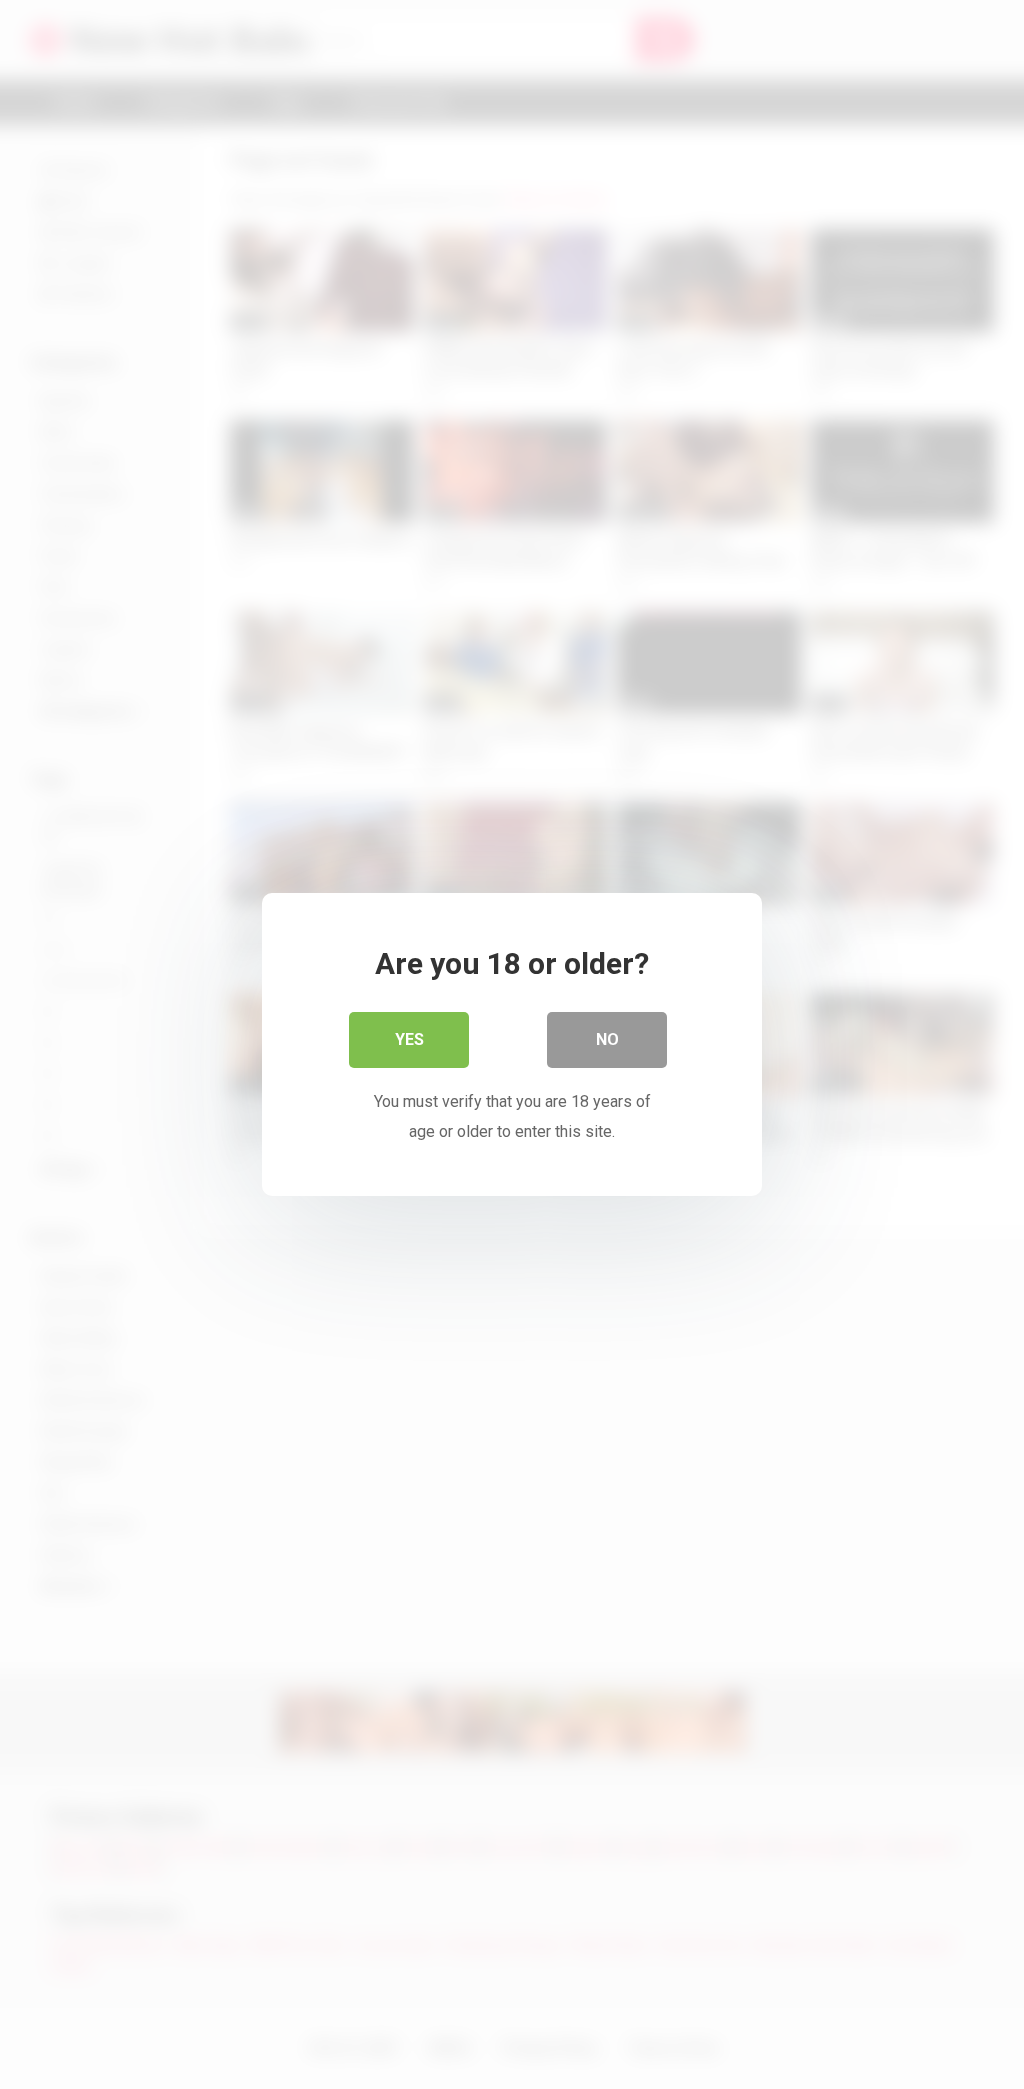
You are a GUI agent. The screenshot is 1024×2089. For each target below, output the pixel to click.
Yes (409, 1039)
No (607, 1039)
